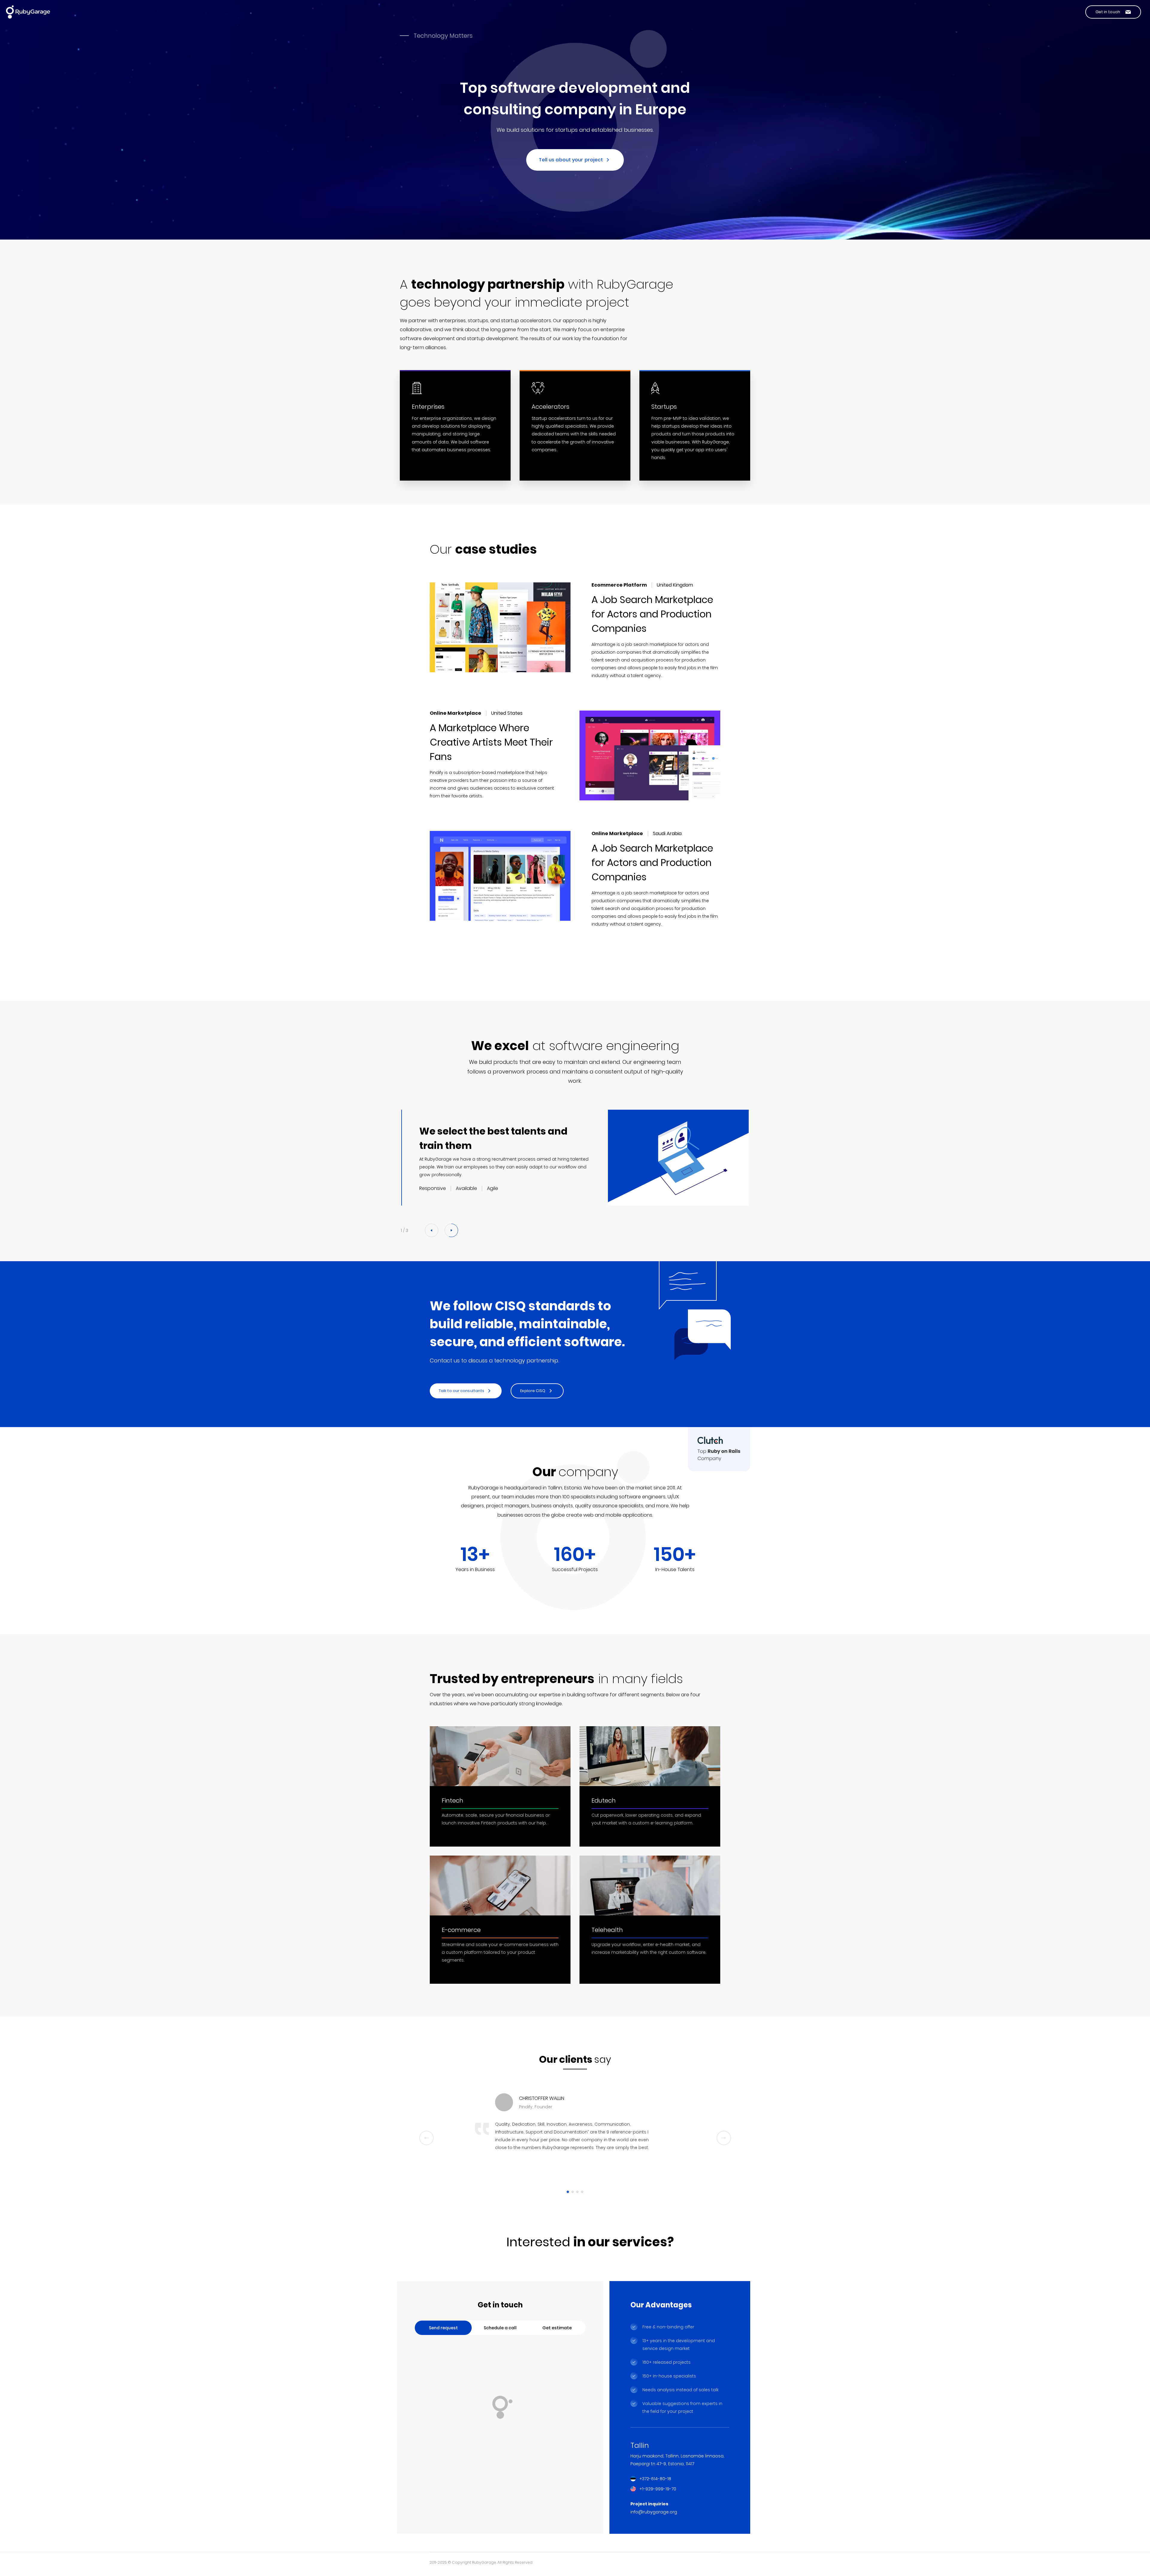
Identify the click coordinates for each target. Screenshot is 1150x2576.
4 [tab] (582, 2192)
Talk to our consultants (461, 1391)
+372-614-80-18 (655, 2479)
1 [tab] (568, 2192)
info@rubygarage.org (654, 2512)
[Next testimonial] (724, 2138)
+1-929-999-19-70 (658, 2489)
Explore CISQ (533, 1391)
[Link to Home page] (28, 12)
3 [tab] (577, 2192)
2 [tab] (573, 2192)
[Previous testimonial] (426, 2138)
